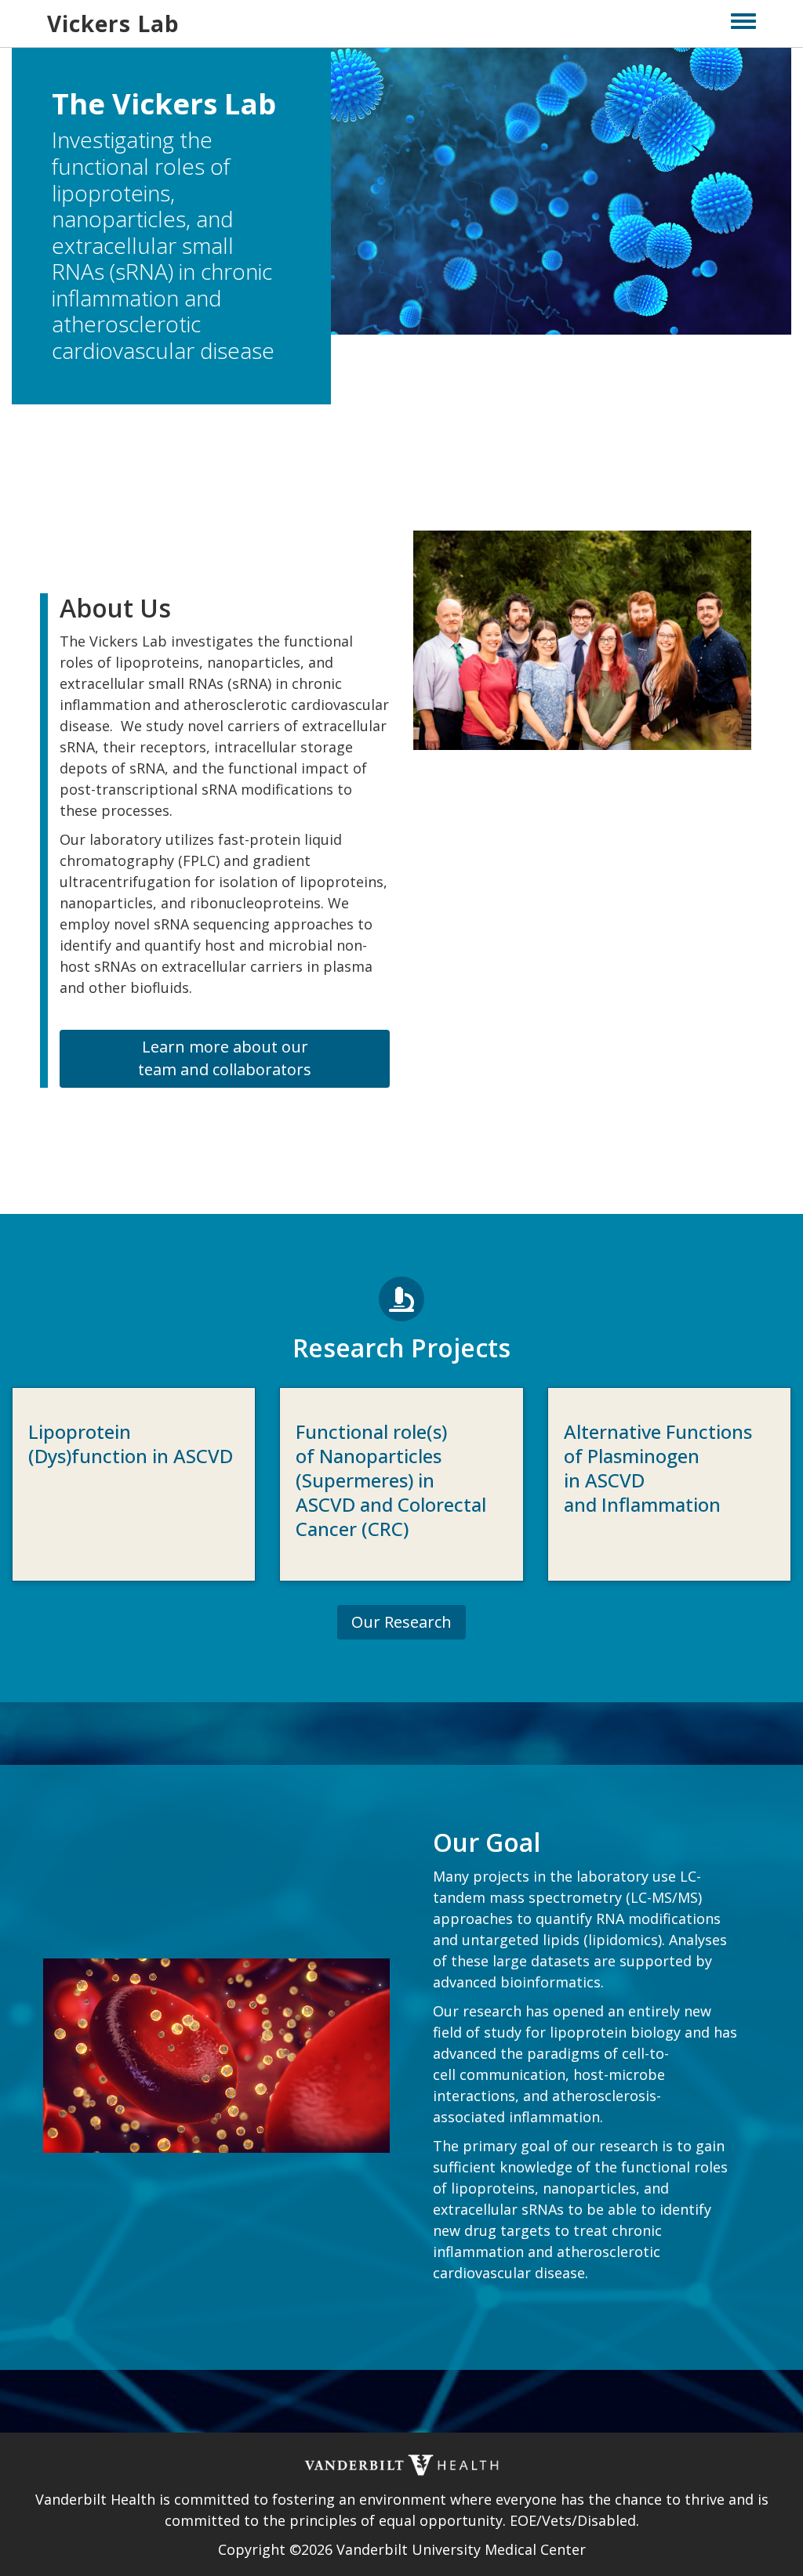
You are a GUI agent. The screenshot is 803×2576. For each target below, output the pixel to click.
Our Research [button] (401, 1622)
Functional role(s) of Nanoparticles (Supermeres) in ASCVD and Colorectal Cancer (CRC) (391, 1480)
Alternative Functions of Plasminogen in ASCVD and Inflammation (658, 1468)
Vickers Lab (113, 24)
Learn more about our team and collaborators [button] (225, 1058)
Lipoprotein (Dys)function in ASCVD (131, 1444)
